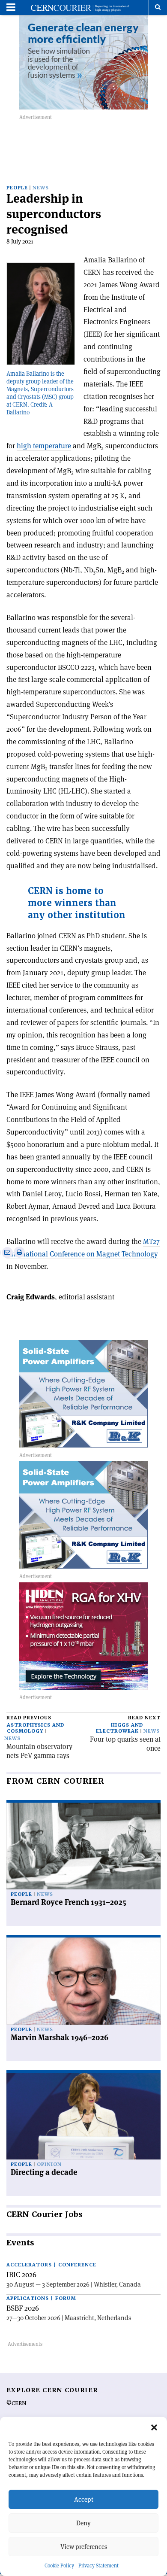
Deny (83, 2523)
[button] (154, 2427)
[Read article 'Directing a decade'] (83, 2116)
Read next (144, 1718)
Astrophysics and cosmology (36, 1728)
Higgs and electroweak (119, 1728)
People (17, 188)
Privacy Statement (98, 2565)
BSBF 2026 (23, 2308)
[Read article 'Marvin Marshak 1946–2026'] (83, 1981)
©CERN (16, 2403)
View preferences (84, 2547)
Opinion (49, 2164)
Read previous (29, 1718)
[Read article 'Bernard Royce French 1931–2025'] (83, 1846)
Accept (84, 2499)
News (41, 188)
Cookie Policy (59, 2565)
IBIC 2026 (21, 2275)
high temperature (44, 446)
